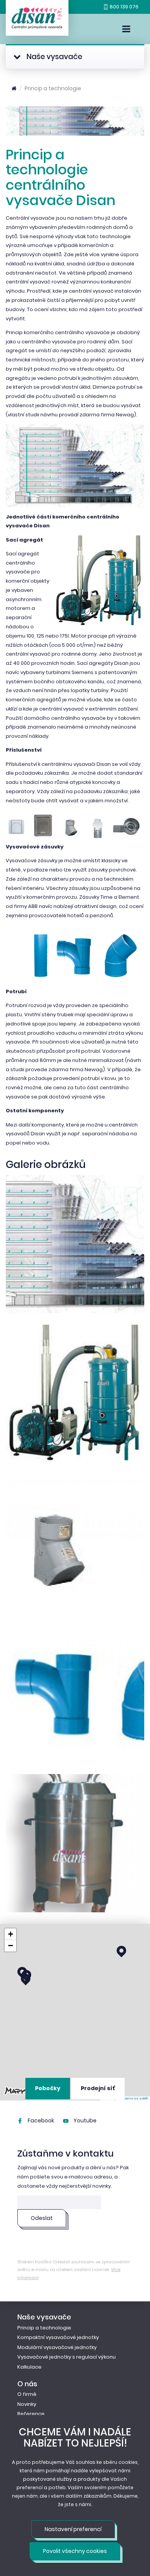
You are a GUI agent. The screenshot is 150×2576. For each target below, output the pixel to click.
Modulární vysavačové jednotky (57, 2347)
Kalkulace (29, 2367)
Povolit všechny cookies (75, 2551)
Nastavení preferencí (73, 2529)
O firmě (27, 2394)
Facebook (40, 2120)
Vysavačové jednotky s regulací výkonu (67, 2357)
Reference (31, 2414)
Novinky (27, 2404)
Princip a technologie (53, 88)
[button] (26, 1980)
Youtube (84, 2120)
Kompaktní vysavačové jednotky (58, 2337)
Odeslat (42, 2218)
